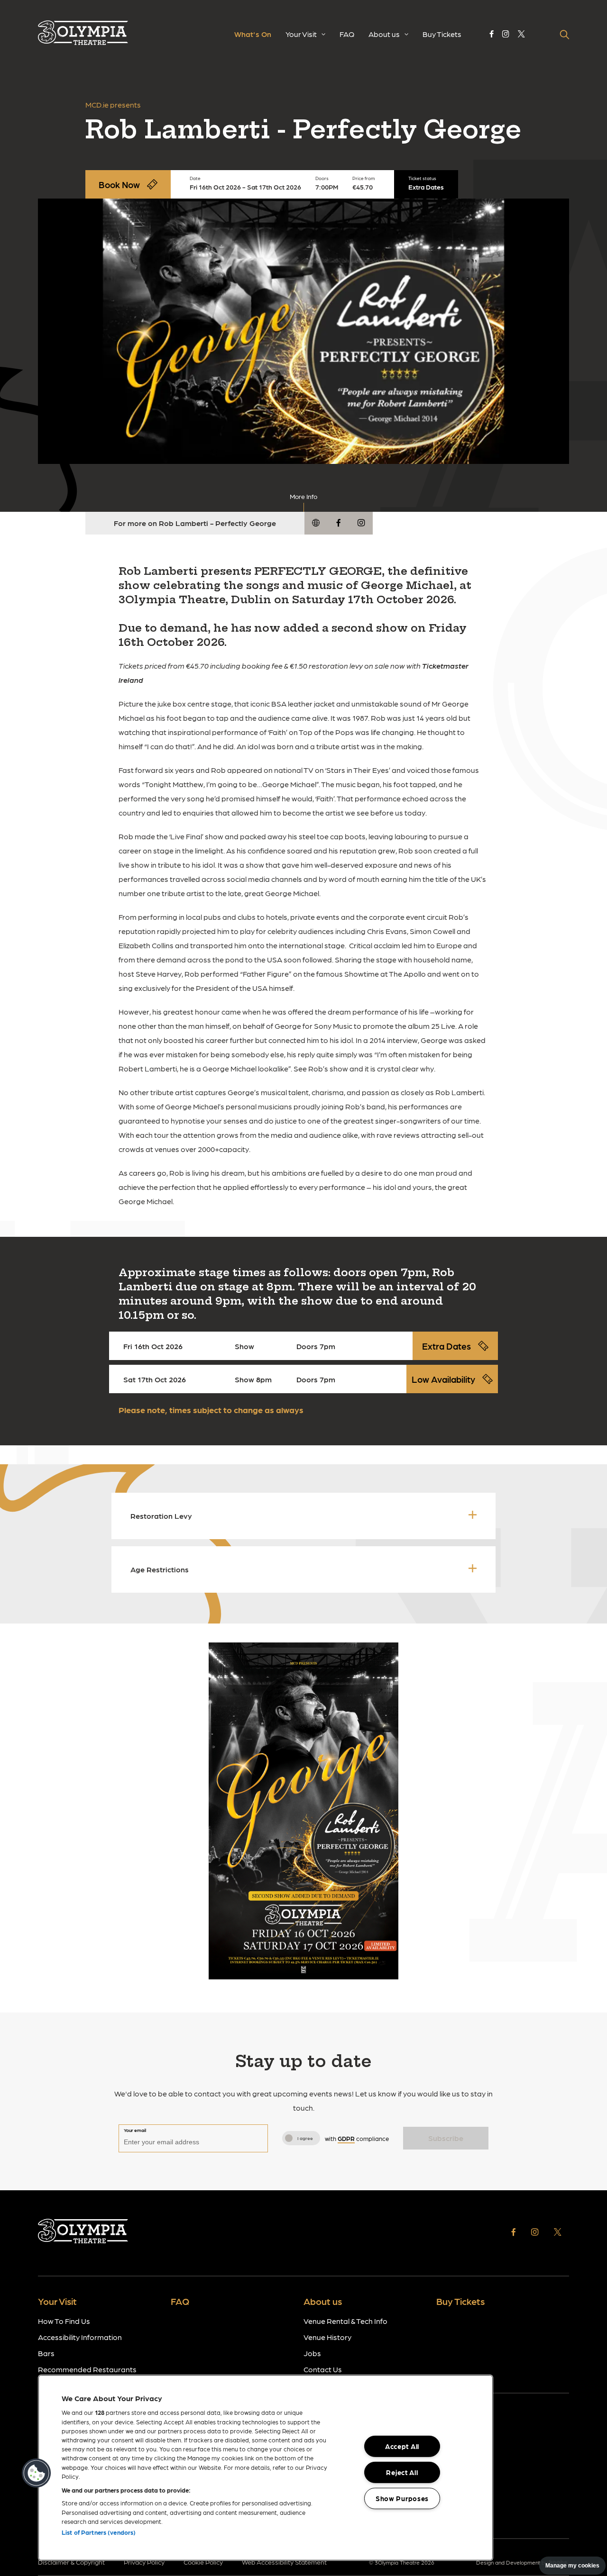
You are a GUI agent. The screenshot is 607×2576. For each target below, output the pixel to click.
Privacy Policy (144, 2562)
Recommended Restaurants (87, 2369)
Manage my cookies (572, 2566)
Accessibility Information (80, 2337)
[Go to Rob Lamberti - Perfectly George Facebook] (339, 523)
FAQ (347, 34)
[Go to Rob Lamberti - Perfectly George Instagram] (361, 523)
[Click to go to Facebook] (514, 2233)
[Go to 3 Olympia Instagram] (506, 34)
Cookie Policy (203, 2562)
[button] (37, 2473)
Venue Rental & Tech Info (345, 2321)
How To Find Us (64, 2321)
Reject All (402, 2472)
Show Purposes (402, 2498)
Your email (135, 2130)
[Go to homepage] (83, 35)
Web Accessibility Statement (284, 2562)
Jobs (312, 2353)
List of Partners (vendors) (99, 2532)
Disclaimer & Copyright (71, 2562)
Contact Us (323, 2369)
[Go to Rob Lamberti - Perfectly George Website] (316, 523)
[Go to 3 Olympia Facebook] (492, 34)
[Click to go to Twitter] (558, 2233)
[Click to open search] (564, 35)
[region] (266, 2468)
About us (384, 34)
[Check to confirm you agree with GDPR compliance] (289, 2138)
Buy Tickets (442, 34)
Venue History (327, 2337)
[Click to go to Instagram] (535, 2233)
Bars (46, 2353)
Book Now (119, 184)
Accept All (402, 2446)
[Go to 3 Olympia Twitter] (521, 34)
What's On (253, 34)
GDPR (346, 2138)
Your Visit (301, 34)
